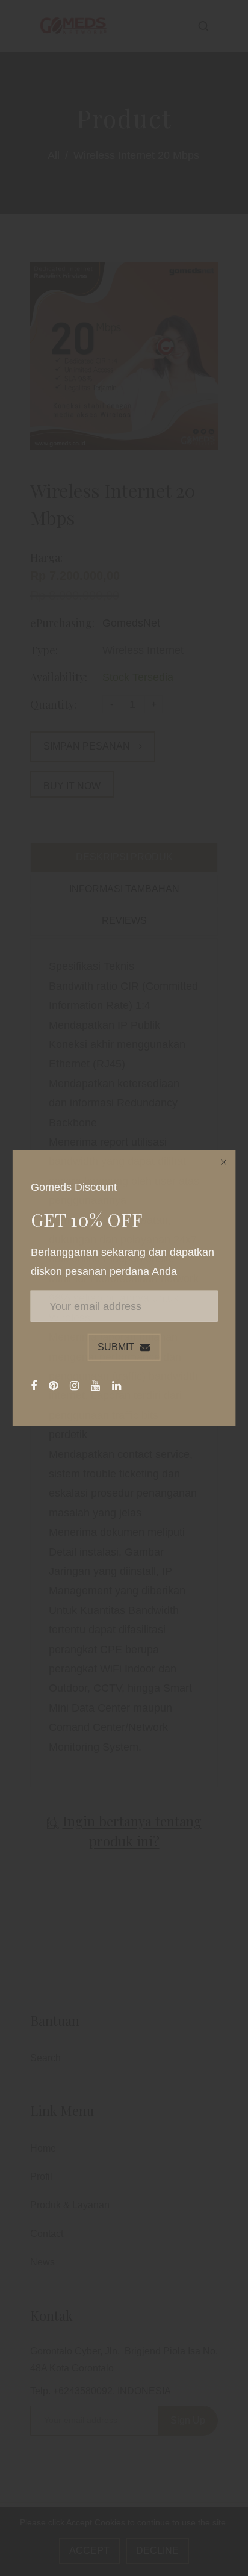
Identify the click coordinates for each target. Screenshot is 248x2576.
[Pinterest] (55, 1385)
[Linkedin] (118, 1385)
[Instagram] (76, 1385)
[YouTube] (97, 1385)
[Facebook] (35, 1385)
